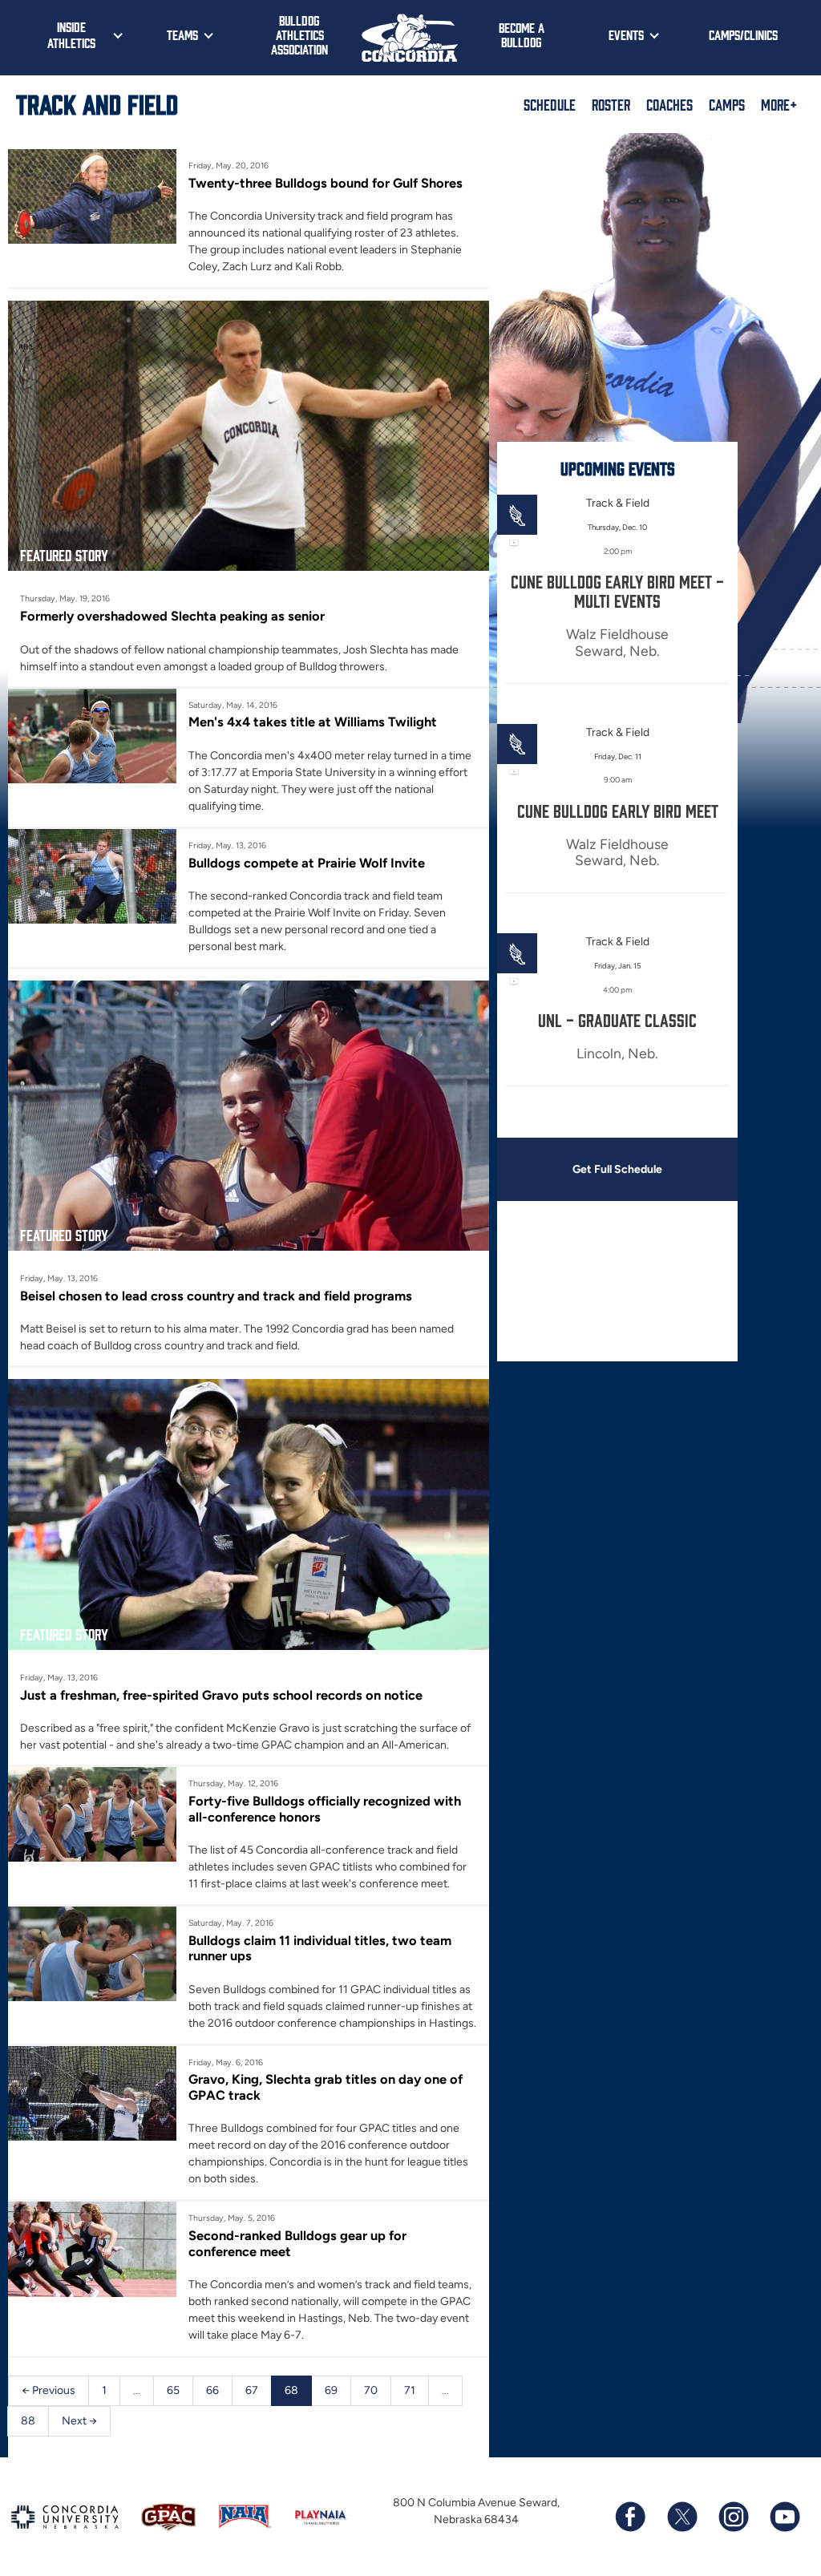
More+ (779, 104)
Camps (727, 104)
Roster (611, 104)
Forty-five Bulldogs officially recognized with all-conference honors (325, 1809)
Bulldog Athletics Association (299, 34)
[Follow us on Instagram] (733, 2517)
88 (28, 2421)
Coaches (669, 104)
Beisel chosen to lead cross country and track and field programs (216, 1296)
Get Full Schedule (617, 1169)
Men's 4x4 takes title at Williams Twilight (313, 722)
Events (626, 34)
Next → (79, 2421)
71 (410, 2390)
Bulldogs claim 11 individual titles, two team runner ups (320, 1948)
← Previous (49, 2390)
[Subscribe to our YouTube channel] (784, 2517)
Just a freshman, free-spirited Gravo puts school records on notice (221, 1695)
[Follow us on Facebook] (630, 2517)
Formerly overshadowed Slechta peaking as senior (172, 616)
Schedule (550, 104)
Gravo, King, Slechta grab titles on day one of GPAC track (326, 2087)
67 (252, 2390)
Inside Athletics (71, 34)
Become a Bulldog (522, 34)
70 (371, 2390)
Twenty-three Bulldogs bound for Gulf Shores (326, 183)
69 (331, 2390)
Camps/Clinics (743, 34)
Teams (182, 34)
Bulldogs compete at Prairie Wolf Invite (307, 863)
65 (173, 2390)
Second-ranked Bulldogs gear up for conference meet (297, 2243)
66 (212, 2390)
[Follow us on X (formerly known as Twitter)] (681, 2517)
